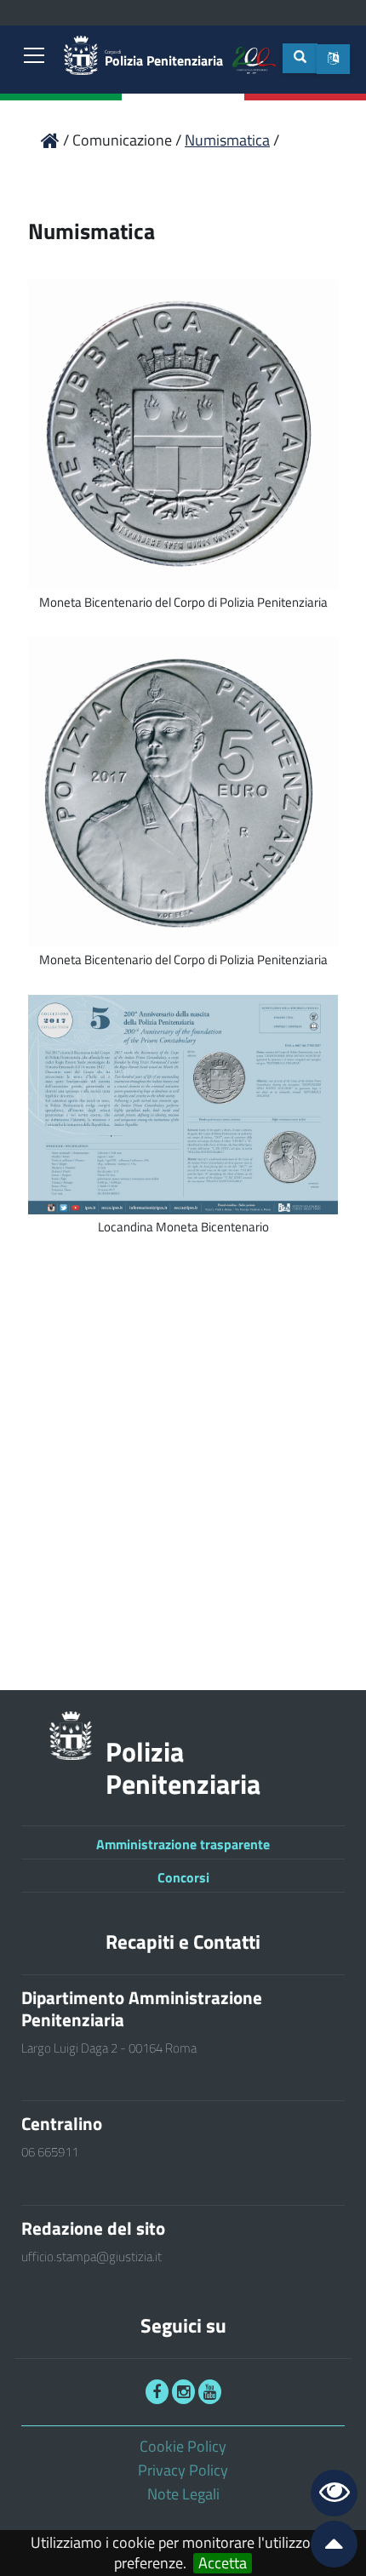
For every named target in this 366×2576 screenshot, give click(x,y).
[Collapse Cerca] (300, 58)
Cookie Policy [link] (183, 2446)
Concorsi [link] (183, 1877)
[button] (333, 59)
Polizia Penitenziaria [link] (164, 59)
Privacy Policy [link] (183, 2470)
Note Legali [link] (183, 2494)
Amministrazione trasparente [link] (183, 1844)
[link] (34, 57)
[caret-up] (327, 2547)
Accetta (223, 2563)
